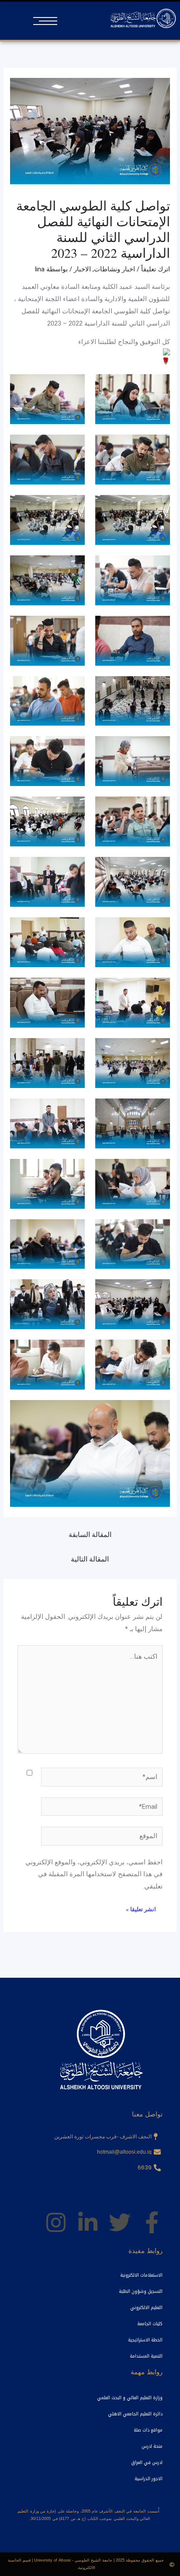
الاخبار (82, 269)
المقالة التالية (90, 1559)
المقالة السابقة (90, 1535)
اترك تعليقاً (156, 269)
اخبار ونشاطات (114, 269)
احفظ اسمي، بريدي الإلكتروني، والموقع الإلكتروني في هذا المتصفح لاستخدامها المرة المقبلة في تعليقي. (94, 1874)
